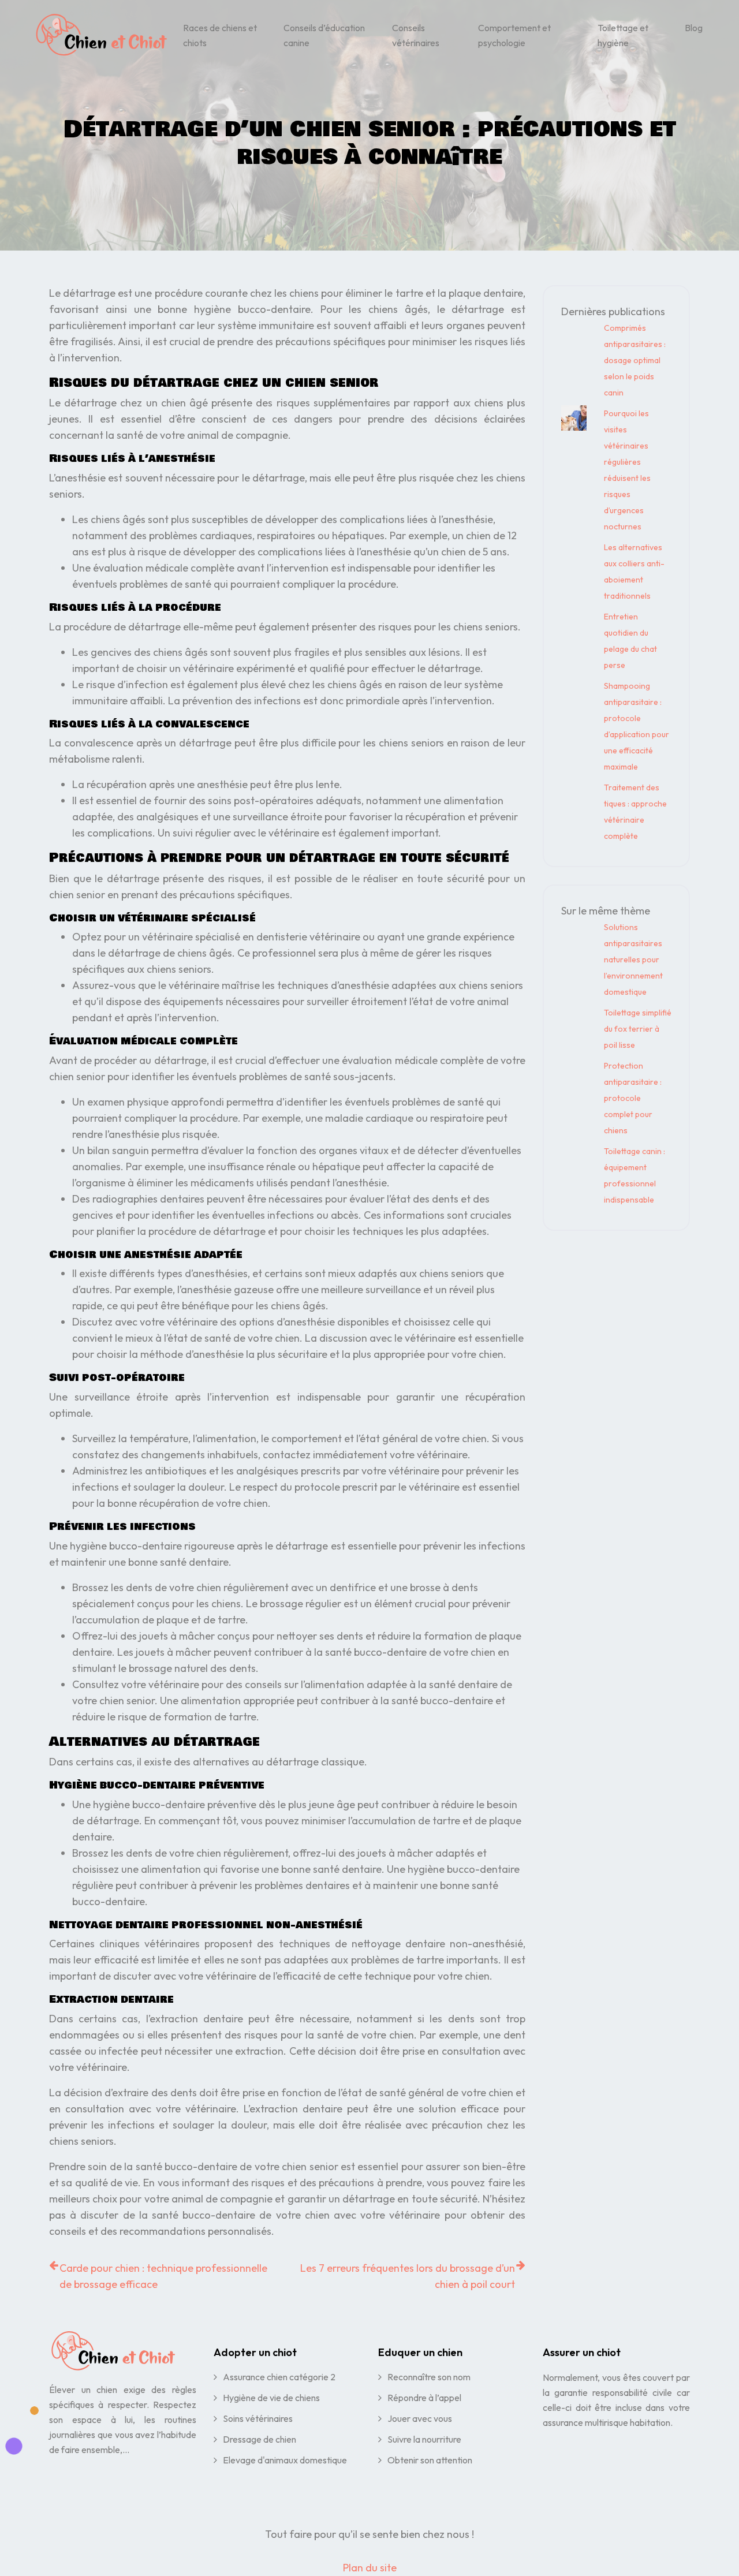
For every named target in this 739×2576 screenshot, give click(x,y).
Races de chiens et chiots (220, 35)
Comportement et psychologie (514, 35)
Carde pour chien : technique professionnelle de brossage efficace (163, 2276)
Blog (694, 28)
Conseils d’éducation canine (324, 35)
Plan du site (370, 2568)
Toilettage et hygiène (623, 35)
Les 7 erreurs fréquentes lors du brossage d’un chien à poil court (408, 2276)
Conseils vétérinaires (416, 35)
